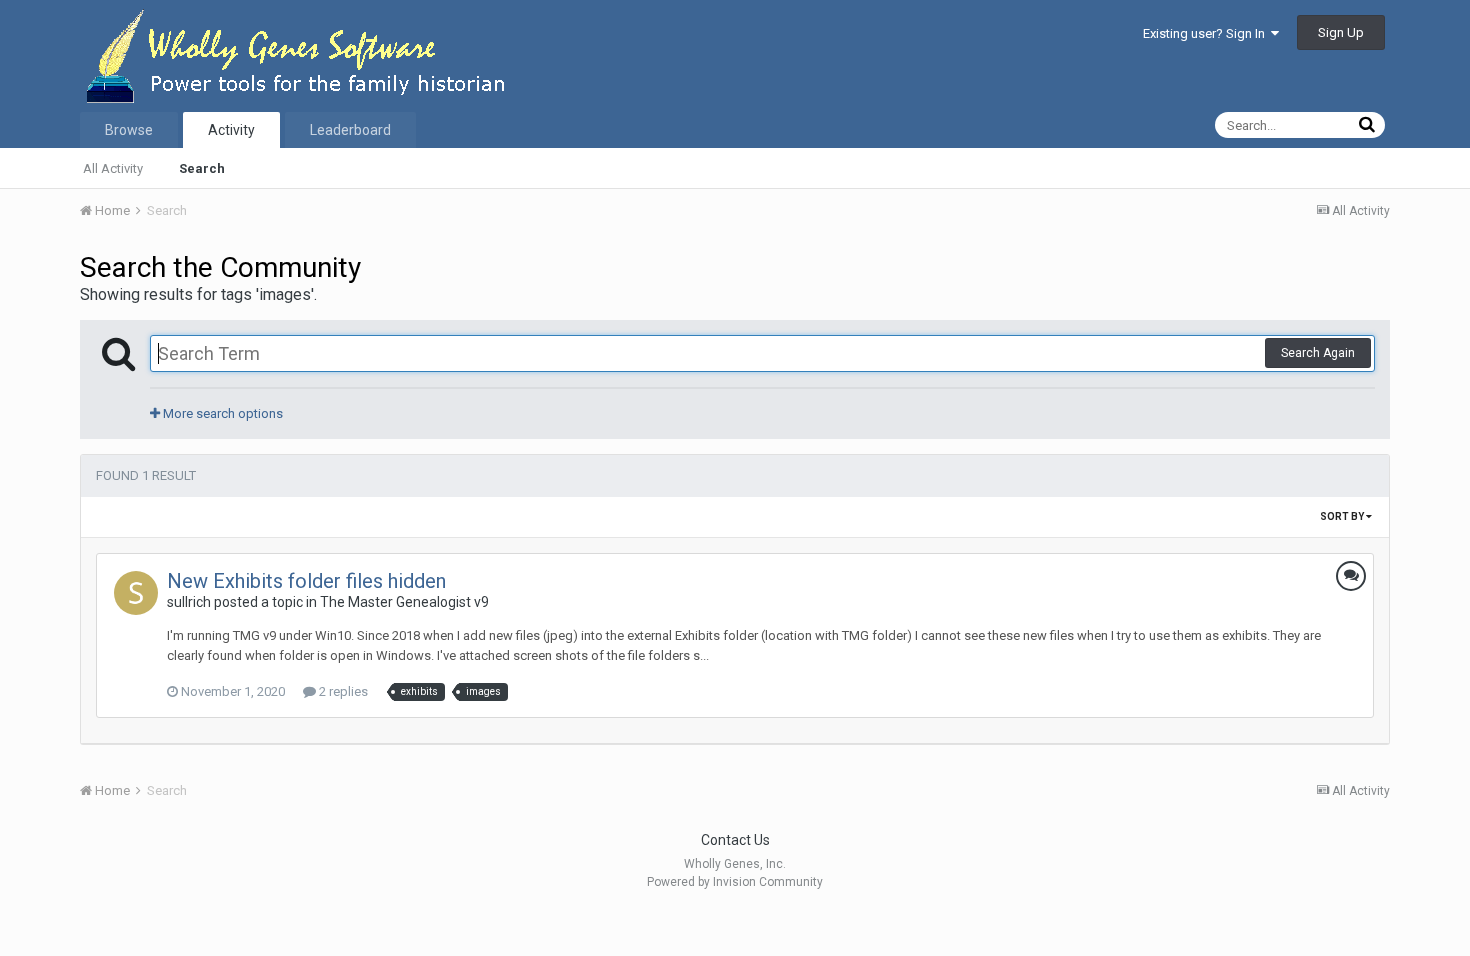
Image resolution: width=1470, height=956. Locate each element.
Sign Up (1341, 32)
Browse (129, 130)
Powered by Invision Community (735, 882)
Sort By (1343, 516)
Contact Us (735, 840)
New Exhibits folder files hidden (306, 581)
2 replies (342, 691)
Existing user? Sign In (1207, 33)
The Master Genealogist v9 (404, 602)
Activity (231, 130)
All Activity (113, 168)
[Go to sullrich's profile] (136, 593)
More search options (221, 413)
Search (202, 168)
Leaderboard (350, 130)
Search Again (1318, 353)
